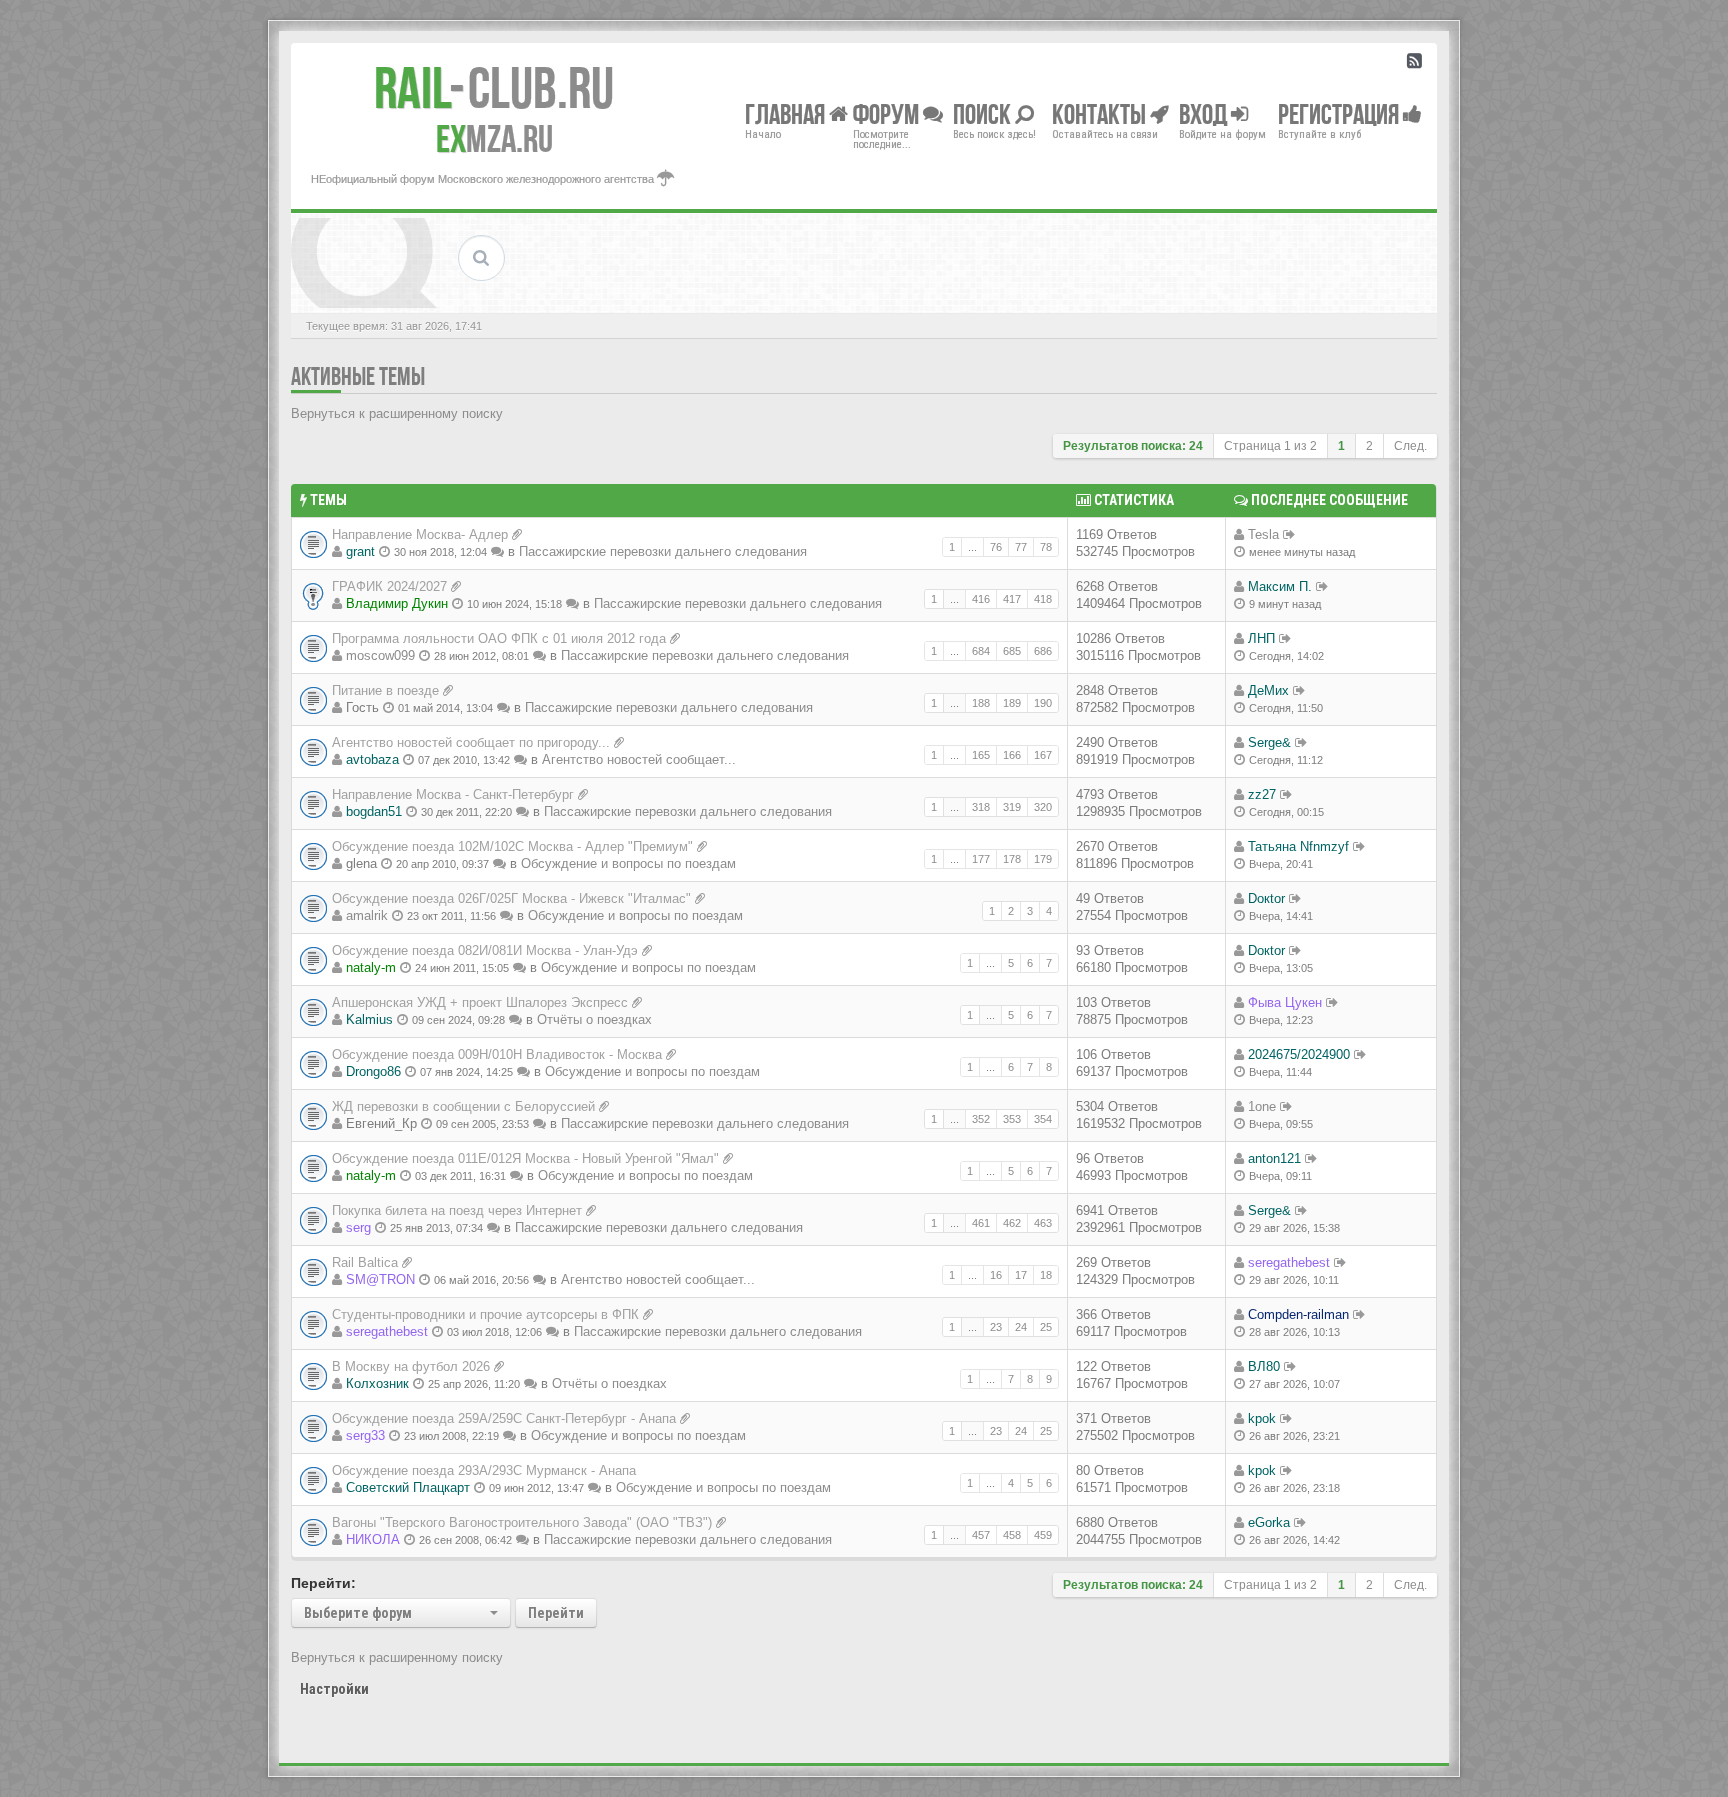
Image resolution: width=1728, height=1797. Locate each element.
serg (358, 1227)
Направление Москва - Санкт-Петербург (453, 794)
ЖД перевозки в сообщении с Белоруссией (463, 1106)
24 (1021, 1327)
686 (1043, 651)
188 (981, 703)
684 (981, 651)
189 (1012, 703)
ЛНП (1261, 638)
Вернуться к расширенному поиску (397, 413)
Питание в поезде (385, 690)
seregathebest (1289, 1262)
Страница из (1270, 446)
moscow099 (380, 655)
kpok (1262, 1418)
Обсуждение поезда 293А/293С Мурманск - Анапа (484, 1470)
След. (1410, 446)
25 (1046, 1327)
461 (981, 1223)
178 (1012, 859)
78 (1046, 547)
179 (1043, 859)
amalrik (367, 915)
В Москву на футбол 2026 (411, 1366)
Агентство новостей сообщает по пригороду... (471, 742)
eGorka (1269, 1522)
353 (1012, 1119)
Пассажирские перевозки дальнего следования (663, 551)
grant (360, 551)
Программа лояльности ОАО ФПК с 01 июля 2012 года (499, 638)
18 (1046, 1275)
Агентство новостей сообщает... (639, 759)
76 (996, 547)
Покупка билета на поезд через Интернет (457, 1210)
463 (1043, 1223)
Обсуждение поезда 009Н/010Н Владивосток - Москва (497, 1054)
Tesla (1263, 534)
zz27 (1262, 794)
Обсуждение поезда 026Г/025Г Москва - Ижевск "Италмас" (511, 898)
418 (1043, 599)
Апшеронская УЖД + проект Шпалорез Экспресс (480, 1002)
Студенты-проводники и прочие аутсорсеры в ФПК (485, 1314)
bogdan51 (374, 811)
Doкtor (1266, 898)
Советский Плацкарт (408, 1487)
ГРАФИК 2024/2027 (389, 586)
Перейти (556, 1613)
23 (996, 1327)
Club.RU (494, 88)
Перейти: (323, 1583)
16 (996, 1275)
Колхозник (377, 1383)
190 (1043, 703)
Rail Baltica (365, 1262)
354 (1043, 1119)
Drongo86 (373, 1071)
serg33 (365, 1435)
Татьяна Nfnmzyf (1298, 846)
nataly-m (371, 967)
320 (1043, 807)
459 (1043, 1535)
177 (981, 859)
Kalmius (369, 1019)
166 (1012, 755)
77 (1021, 547)
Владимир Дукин (397, 603)
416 (981, 599)
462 (1012, 1223)
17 (1021, 1275)
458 (1012, 1535)
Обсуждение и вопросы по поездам (628, 863)
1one (1262, 1106)
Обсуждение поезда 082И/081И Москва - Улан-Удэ (485, 950)
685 (1012, 651)
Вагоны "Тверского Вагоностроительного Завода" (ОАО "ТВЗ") (522, 1522)
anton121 (1274, 1158)
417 (1012, 599)
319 (1012, 807)
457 (981, 1535)
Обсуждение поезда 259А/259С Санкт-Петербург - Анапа (504, 1418)
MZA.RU (494, 139)
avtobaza (372, 759)
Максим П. (1280, 586)
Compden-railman (1298, 1314)
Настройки (334, 1689)
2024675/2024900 (1299, 1054)
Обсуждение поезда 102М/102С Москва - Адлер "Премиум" (512, 846)
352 (981, 1119)
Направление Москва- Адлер (420, 534)
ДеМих (1268, 690)
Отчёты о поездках (594, 1019)
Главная (787, 113)
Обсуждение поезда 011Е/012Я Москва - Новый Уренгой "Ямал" (525, 1158)
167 (1043, 755)
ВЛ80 (1264, 1366)
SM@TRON (380, 1279)
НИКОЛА (373, 1539)
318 (981, 807)
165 (981, 755)
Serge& (1269, 742)
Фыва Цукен (1285, 1002)
